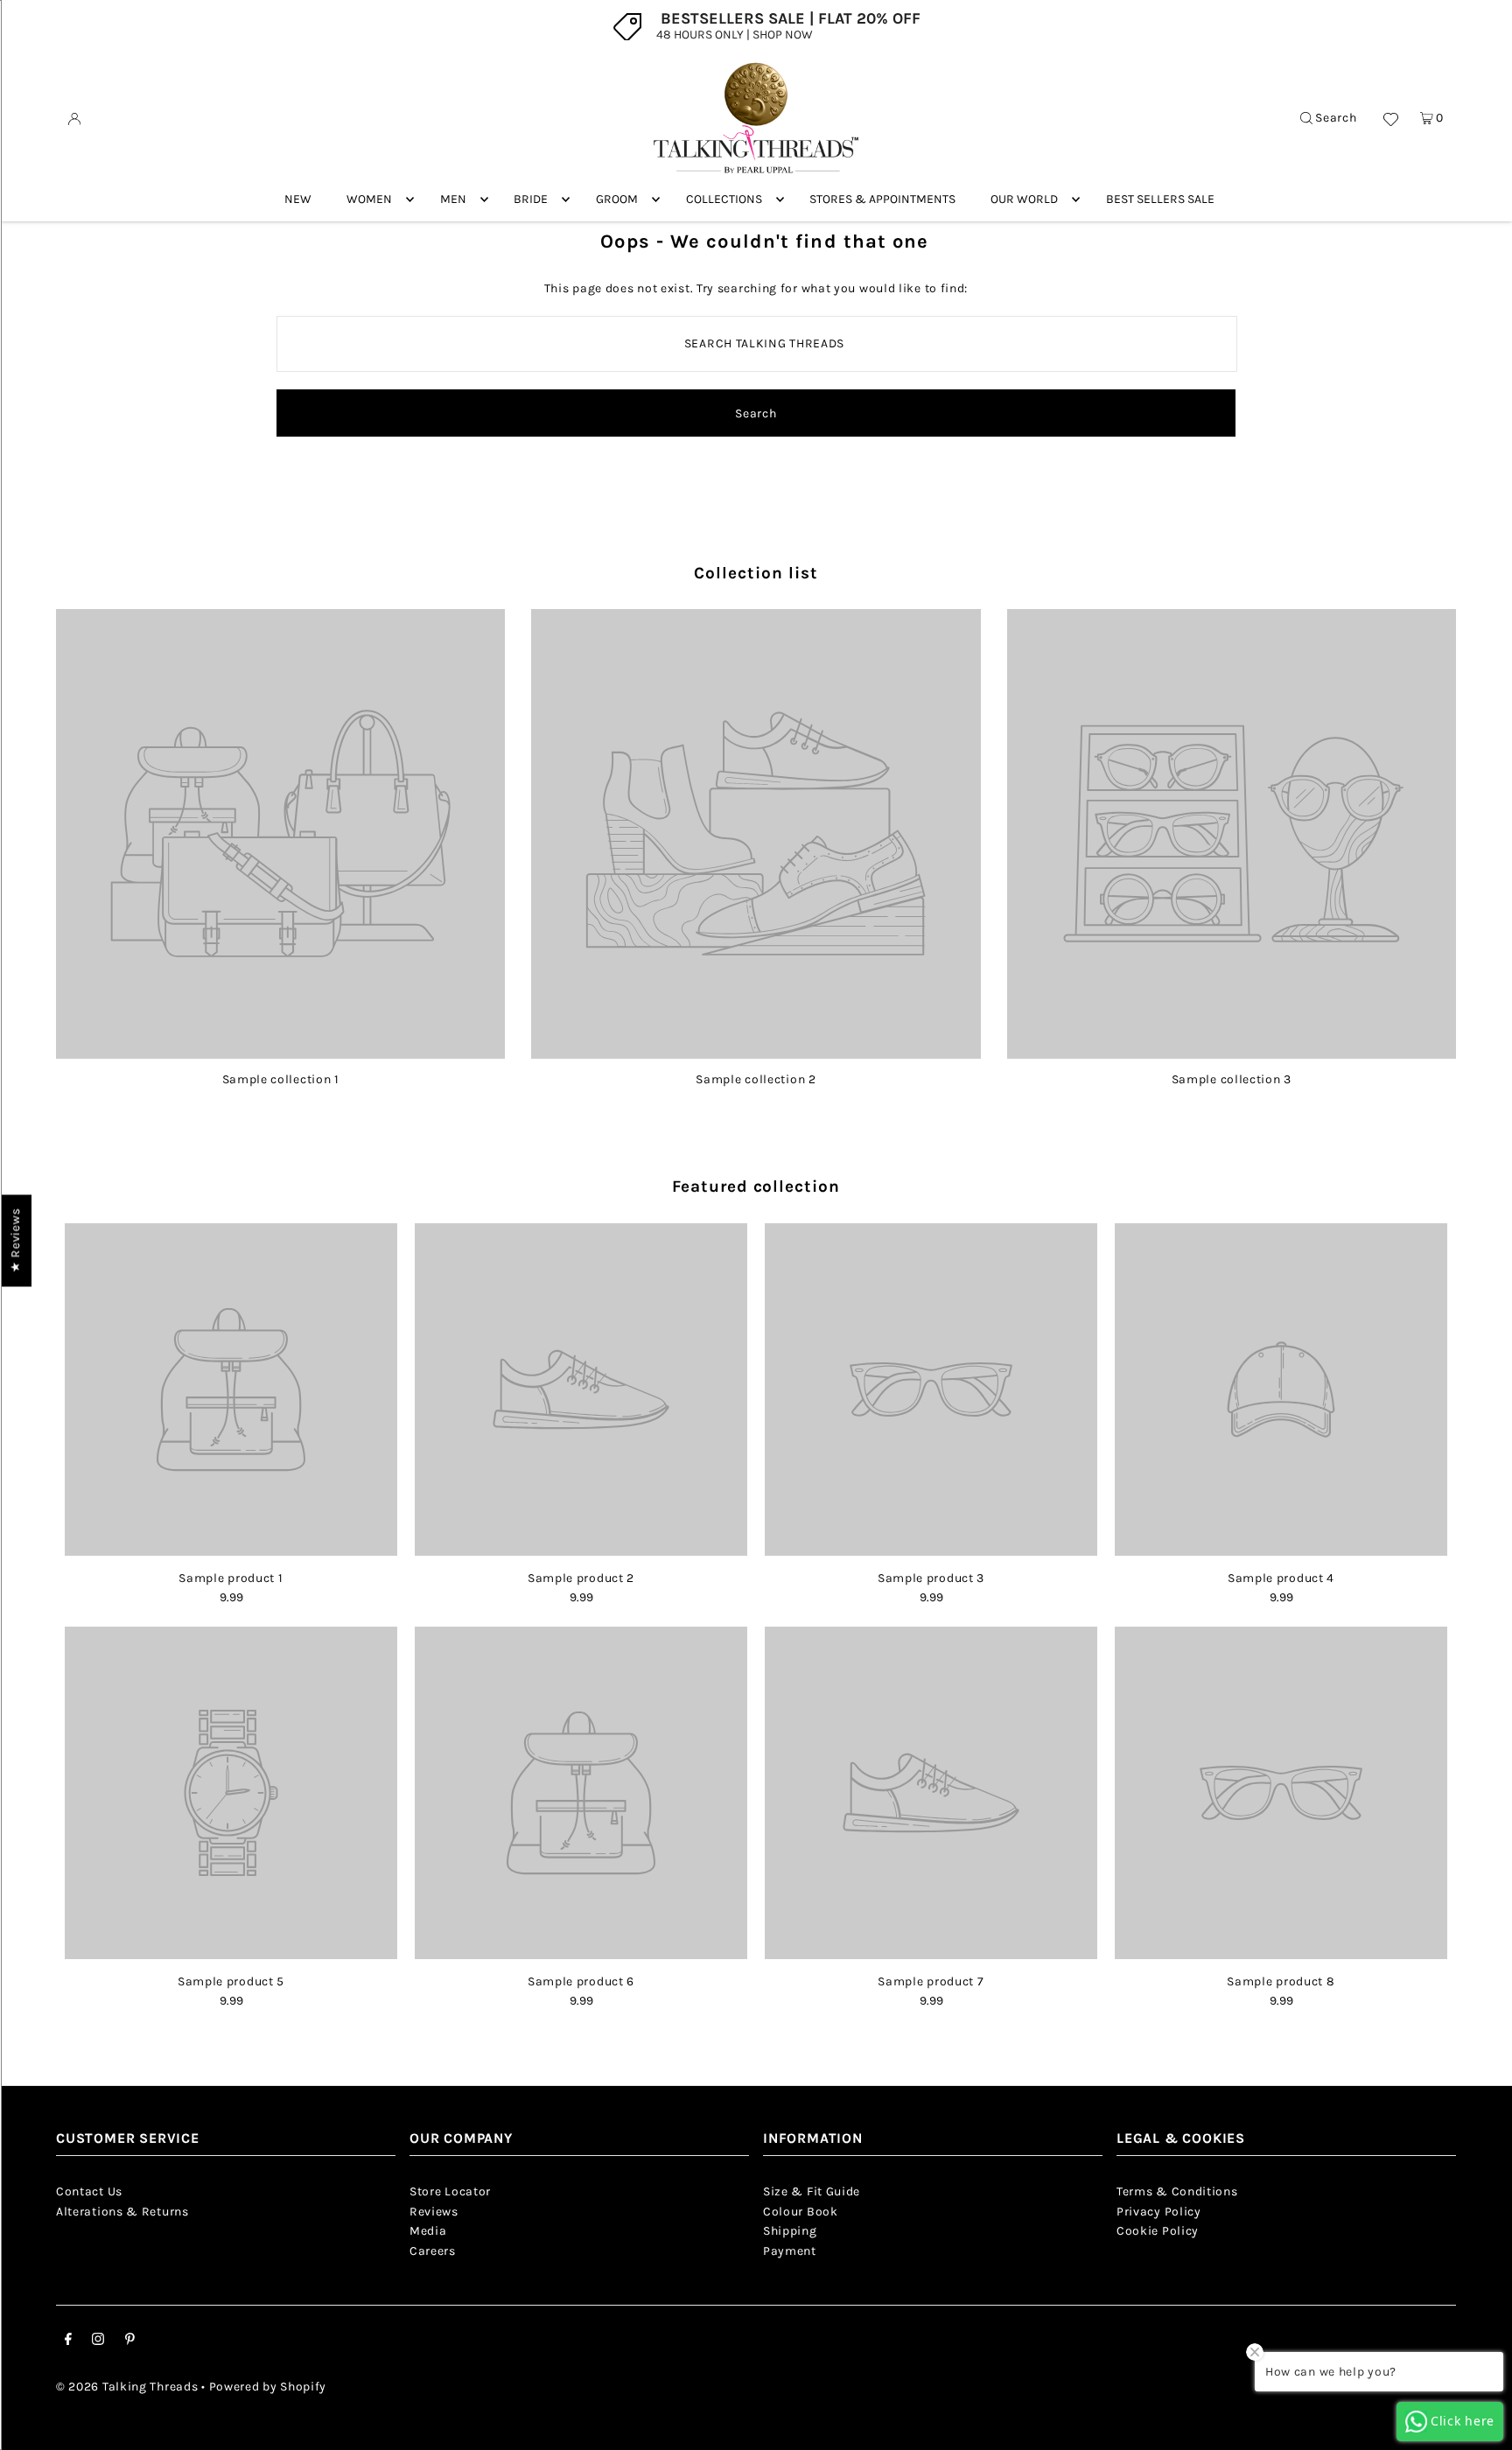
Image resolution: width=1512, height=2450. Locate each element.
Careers (433, 2251)
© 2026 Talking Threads (127, 2387)
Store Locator (450, 2191)
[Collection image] (280, 1052)
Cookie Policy (1158, 2231)
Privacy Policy (1159, 2212)
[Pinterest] (130, 2341)
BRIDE (531, 199)
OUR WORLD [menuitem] (1024, 199)
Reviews (434, 2212)
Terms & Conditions (1177, 2191)
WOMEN (369, 199)
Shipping (790, 2231)
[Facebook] (68, 2341)
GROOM (617, 199)
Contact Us (89, 2191)
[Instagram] (98, 2341)
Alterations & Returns (122, 2212)
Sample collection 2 (756, 1079)
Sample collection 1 (281, 1079)
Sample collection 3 (1232, 1079)
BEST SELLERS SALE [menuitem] (1160, 199)
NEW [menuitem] (298, 199)
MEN (453, 199)
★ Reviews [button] (15, 1240)
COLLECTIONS (724, 199)
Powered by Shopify (268, 2387)
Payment (790, 2251)
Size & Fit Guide (812, 2191)
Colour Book (801, 2212)
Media (428, 2231)
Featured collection (756, 1186)
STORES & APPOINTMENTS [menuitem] (882, 199)
